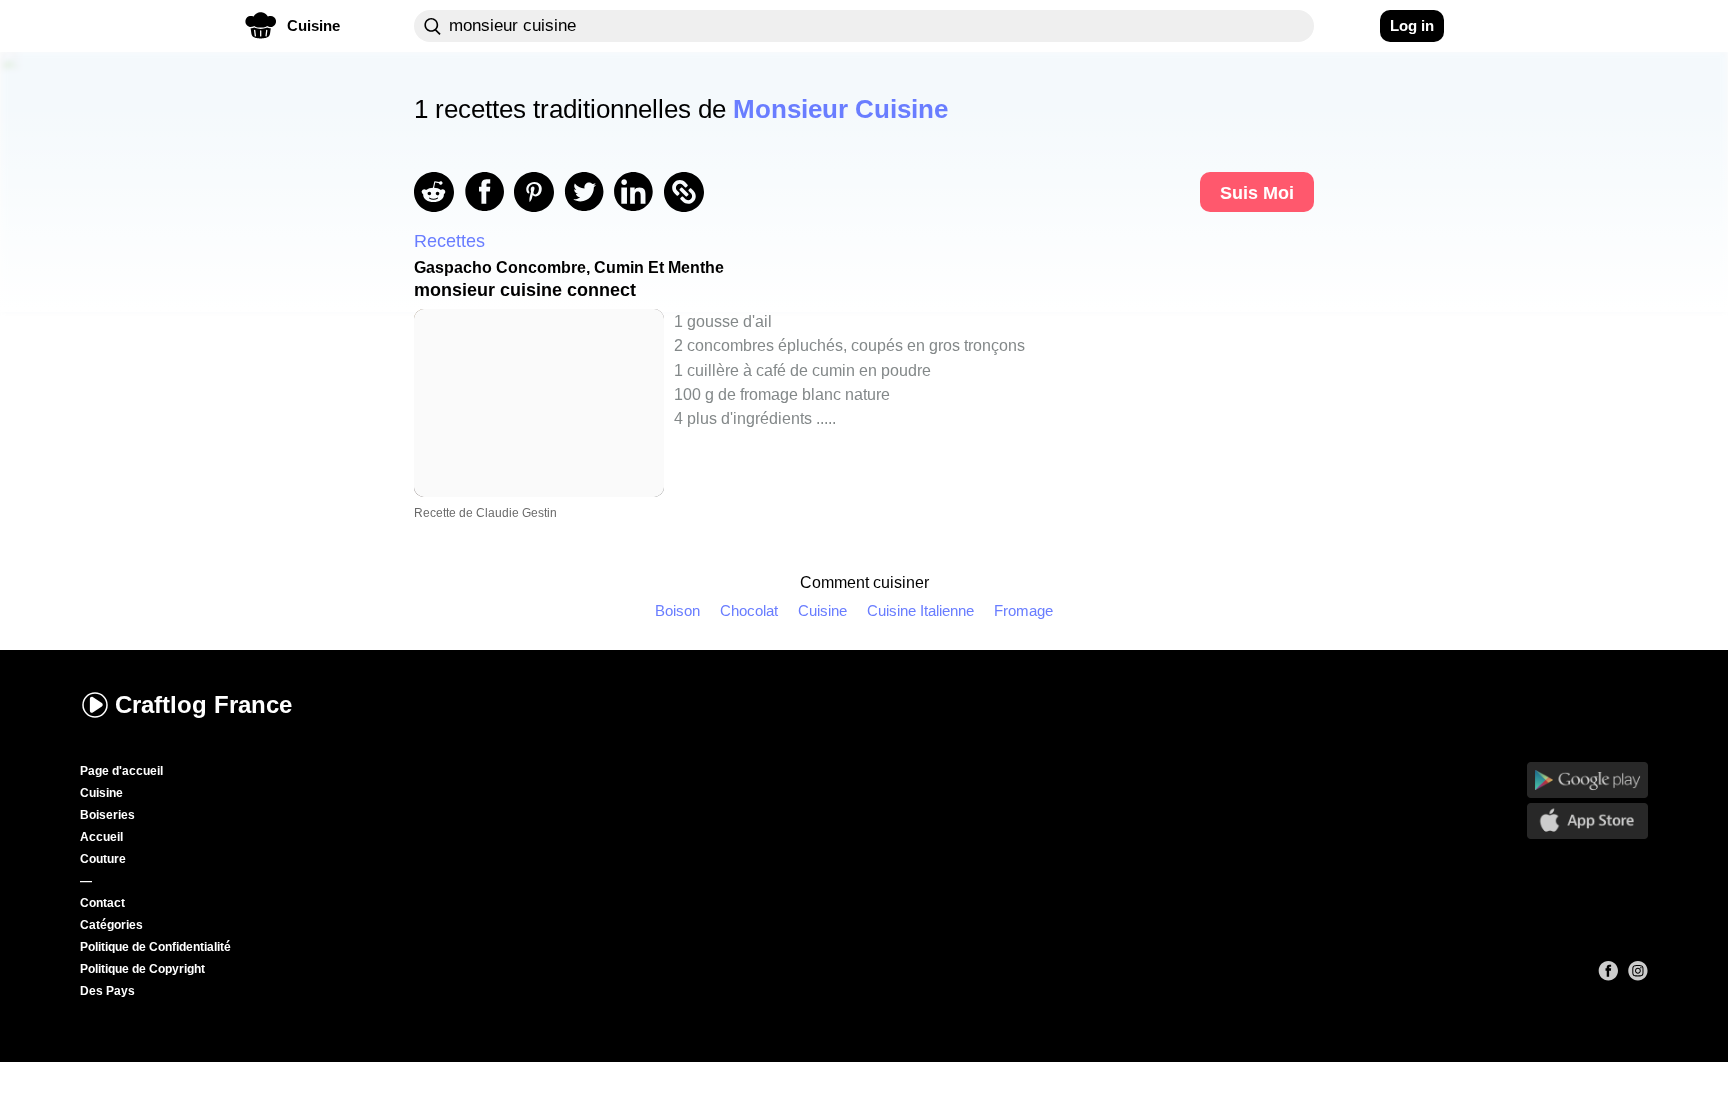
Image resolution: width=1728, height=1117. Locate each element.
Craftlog (203, 704)
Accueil (101, 837)
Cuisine (822, 610)
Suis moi (1257, 193)
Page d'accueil (121, 771)
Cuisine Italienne (920, 610)
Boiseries (107, 815)
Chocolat (749, 610)
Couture (103, 859)
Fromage (1023, 610)
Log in (1412, 25)
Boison (677, 610)
